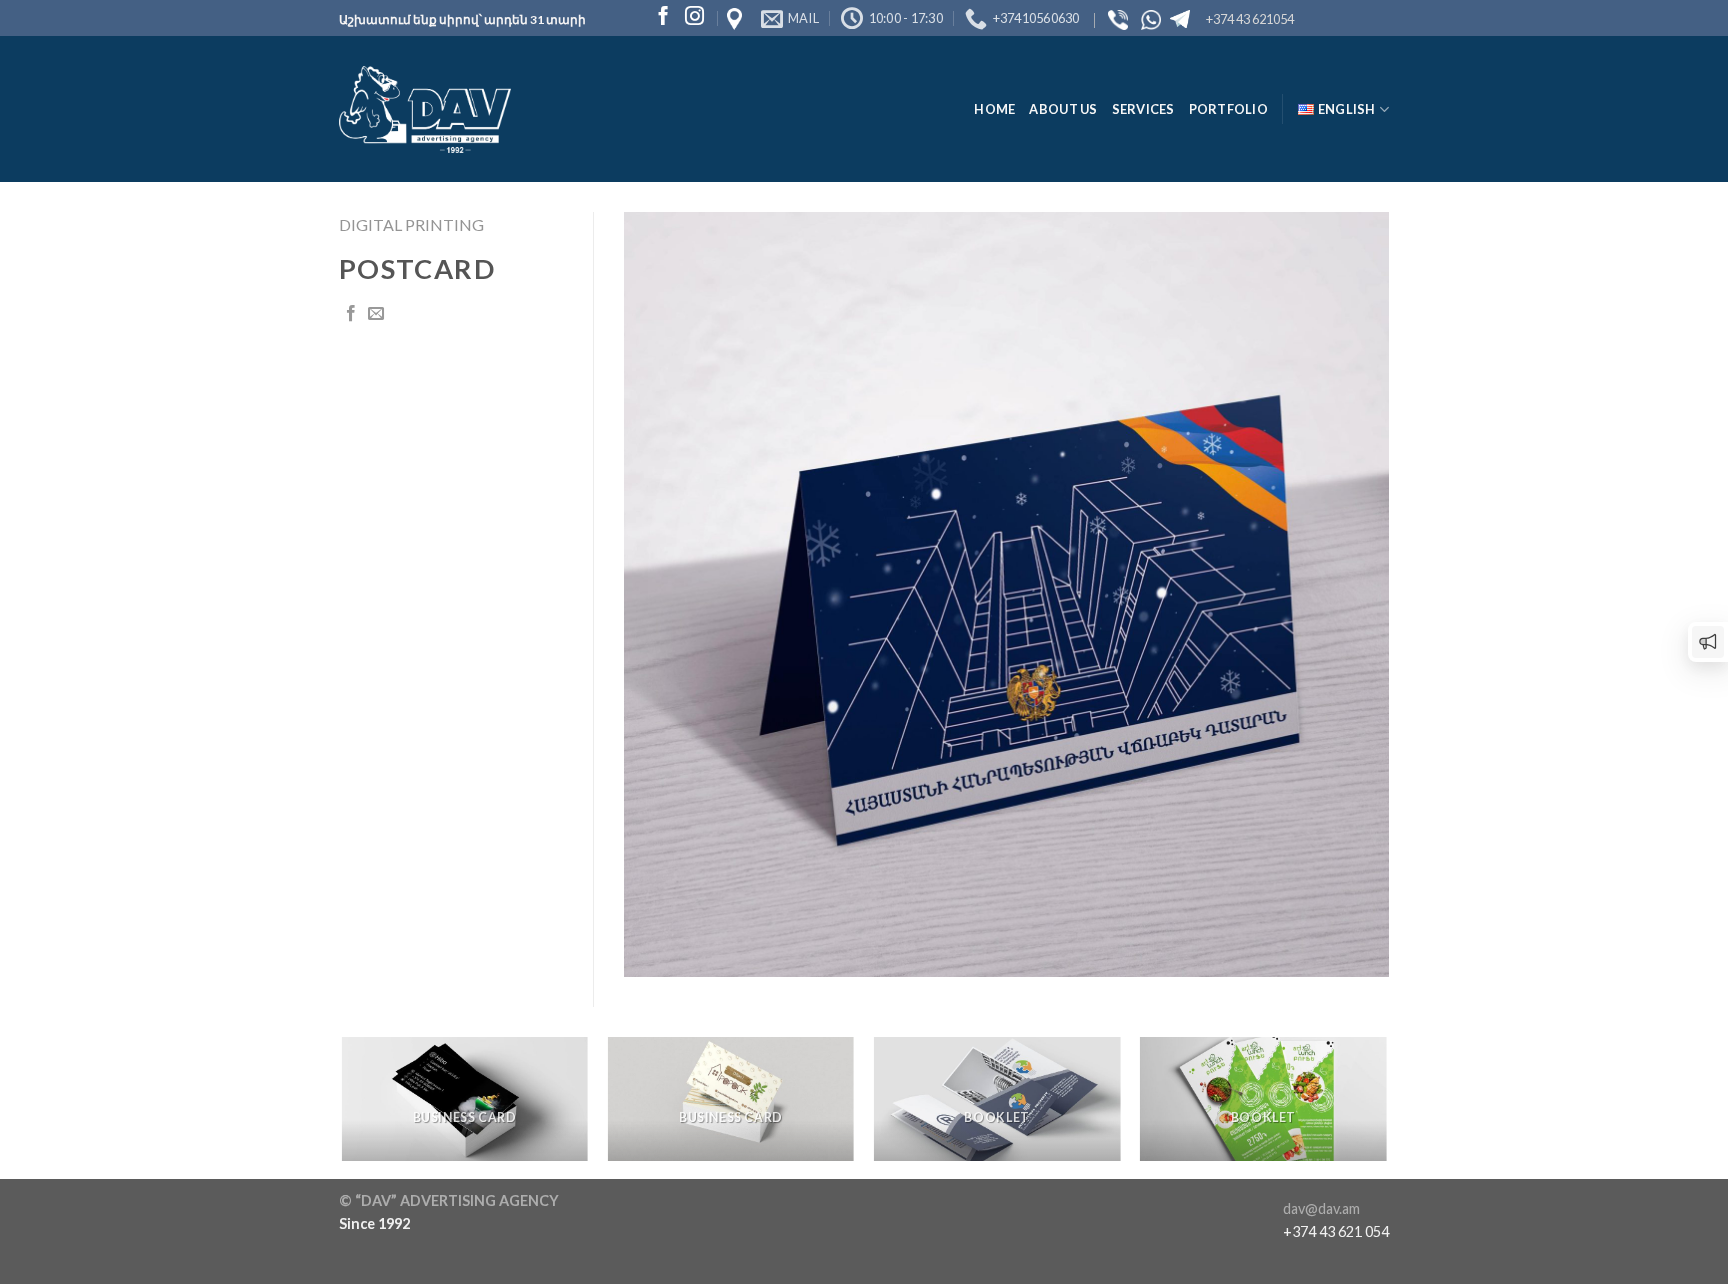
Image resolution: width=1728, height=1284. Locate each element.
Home (994, 109)
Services (1143, 109)
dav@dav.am (1321, 1208)
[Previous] (343, 1106)
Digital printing (411, 224)
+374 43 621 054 (1336, 1231)
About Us (1063, 109)
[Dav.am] (425, 110)
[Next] (1386, 1106)
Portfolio (1228, 109)
